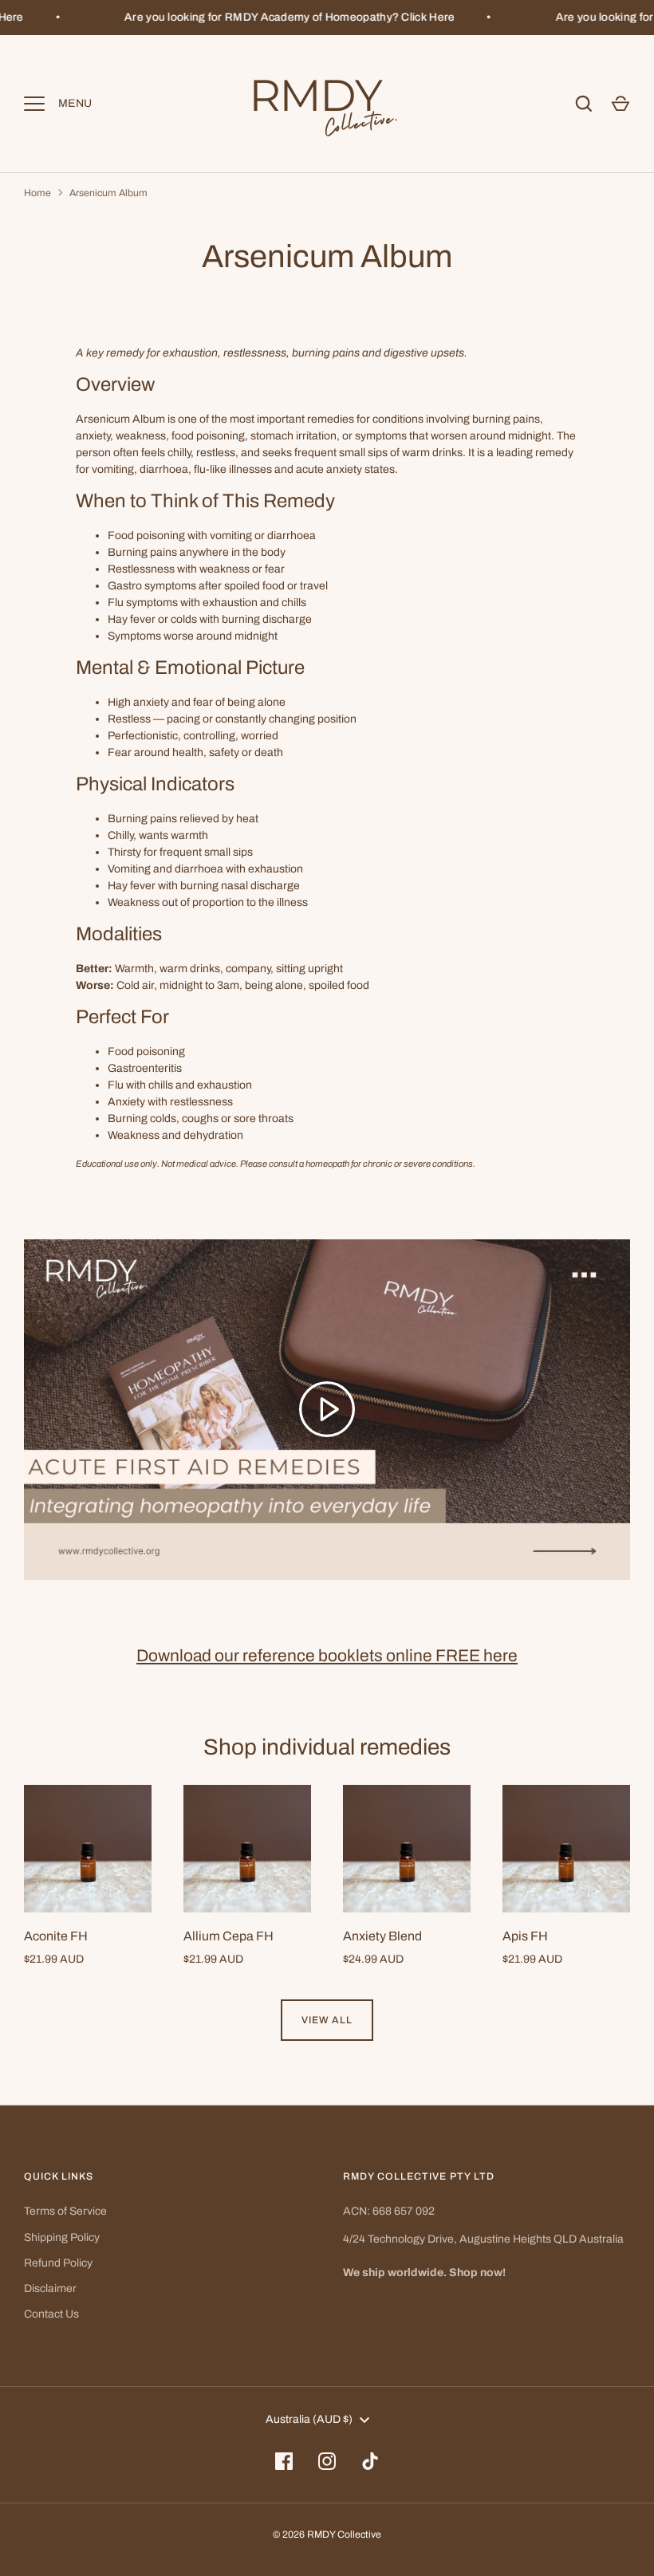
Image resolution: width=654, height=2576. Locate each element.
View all (327, 2020)
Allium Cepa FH (229, 1936)
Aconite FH (56, 1936)
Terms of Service (65, 2211)
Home (37, 193)
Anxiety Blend (382, 1936)
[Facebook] (284, 2461)
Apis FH (525, 1936)
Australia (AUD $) (309, 2419)
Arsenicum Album (108, 193)
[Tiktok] (370, 2461)
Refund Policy (58, 2263)
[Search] (584, 104)
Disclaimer (50, 2288)
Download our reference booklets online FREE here (327, 1656)
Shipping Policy (62, 2237)
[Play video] (327, 1409)
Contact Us (51, 2314)
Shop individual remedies (327, 1747)
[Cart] (621, 104)
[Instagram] (327, 2461)
